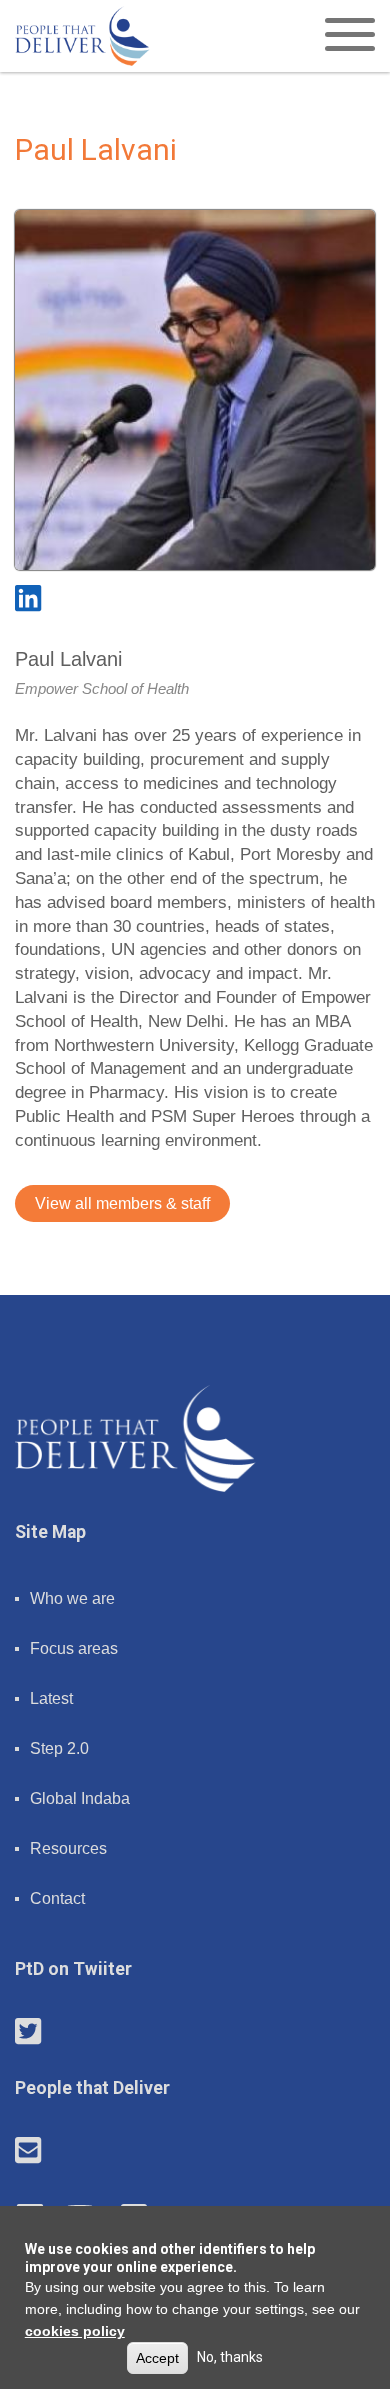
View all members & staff (122, 1203)
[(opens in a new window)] (28, 598)
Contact (57, 1898)
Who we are (72, 1598)
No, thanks (230, 2357)
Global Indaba (80, 1798)
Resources (68, 1848)
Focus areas (74, 1648)
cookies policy (75, 2331)
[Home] (82, 36)
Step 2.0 (59, 1748)
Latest (51, 1698)
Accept (157, 2358)
